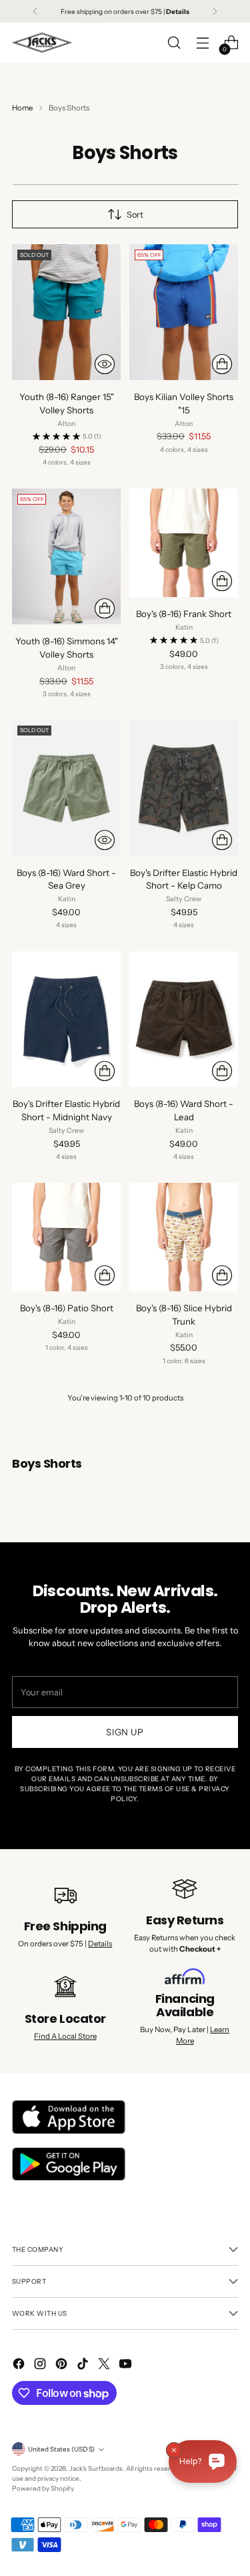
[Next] (215, 11)
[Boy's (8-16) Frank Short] (184, 543)
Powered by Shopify (43, 2488)
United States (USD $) (61, 2449)
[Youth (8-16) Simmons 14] (66, 556)
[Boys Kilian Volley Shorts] (184, 312)
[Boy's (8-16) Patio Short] (66, 1237)
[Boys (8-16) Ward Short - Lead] (184, 1019)
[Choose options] (222, 364)
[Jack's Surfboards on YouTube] (127, 2365)
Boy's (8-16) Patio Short (67, 1308)
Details (100, 1944)
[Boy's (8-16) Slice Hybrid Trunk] (184, 1237)
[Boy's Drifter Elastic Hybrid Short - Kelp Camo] (184, 788)
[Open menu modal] (202, 43)
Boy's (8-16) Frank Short (184, 614)
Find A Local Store (65, 2036)
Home (22, 108)
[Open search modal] (174, 43)
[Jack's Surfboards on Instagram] (41, 2365)
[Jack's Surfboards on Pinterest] (63, 2365)
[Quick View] (105, 364)
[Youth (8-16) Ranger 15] (66, 312)
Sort (135, 215)
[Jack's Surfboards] (42, 43)
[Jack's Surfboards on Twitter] (105, 2365)
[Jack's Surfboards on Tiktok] (84, 2365)
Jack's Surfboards (96, 2468)
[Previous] (35, 11)
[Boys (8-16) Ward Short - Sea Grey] (66, 788)
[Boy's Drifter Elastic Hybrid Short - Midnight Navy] (66, 1019)
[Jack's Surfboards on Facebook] (20, 2365)
